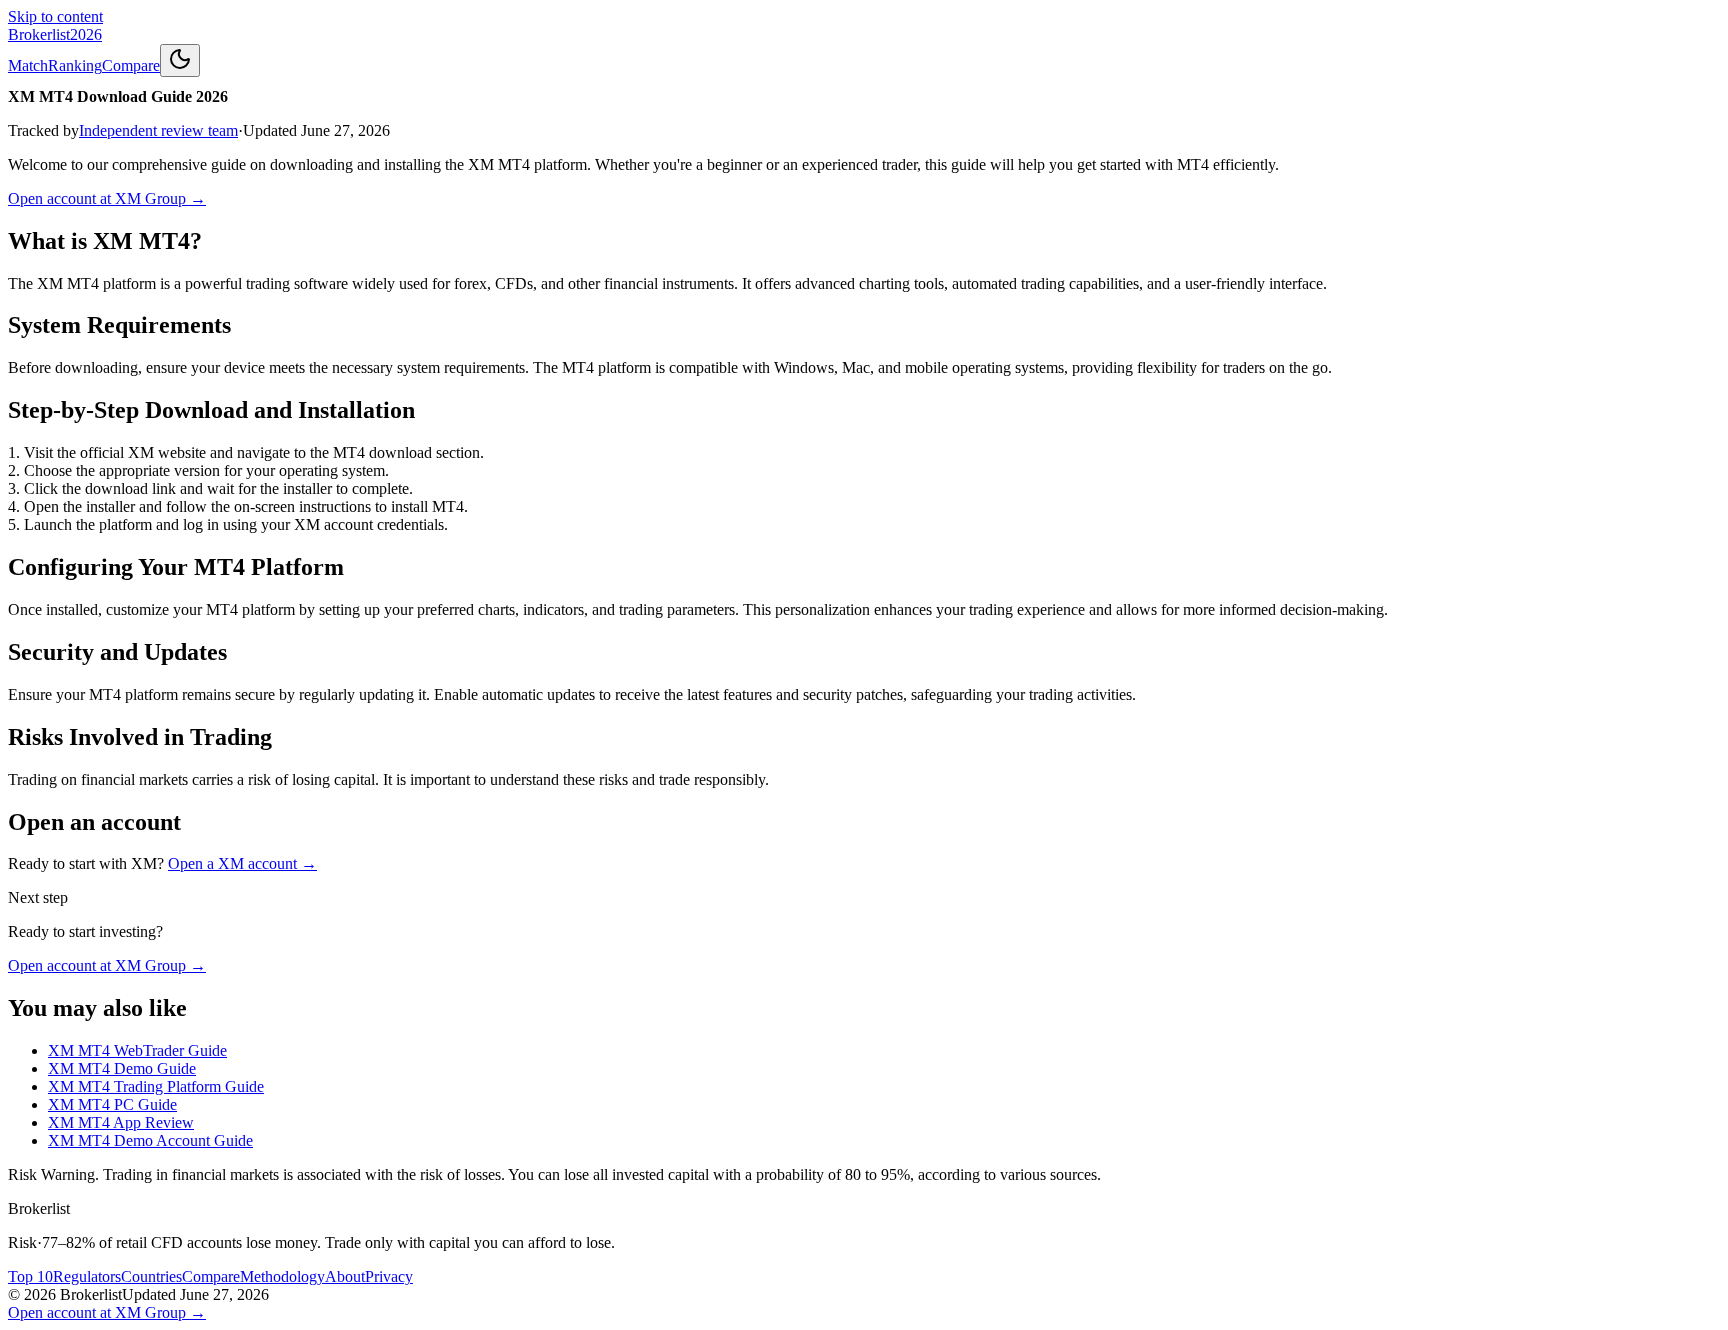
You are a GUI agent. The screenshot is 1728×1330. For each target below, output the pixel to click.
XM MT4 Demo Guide (122, 1068)
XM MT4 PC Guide (112, 1104)
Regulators (87, 1276)
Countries (151, 1276)
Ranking (75, 65)
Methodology (282, 1276)
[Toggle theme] (180, 60)
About (345, 1276)
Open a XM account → (242, 863)
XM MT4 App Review (121, 1122)
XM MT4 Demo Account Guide (150, 1140)
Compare (131, 65)
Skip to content (55, 16)
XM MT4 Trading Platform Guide (156, 1086)
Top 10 (30, 1276)
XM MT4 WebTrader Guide (137, 1050)
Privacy (389, 1276)
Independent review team (158, 130)
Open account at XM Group (107, 198)
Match (28, 65)
